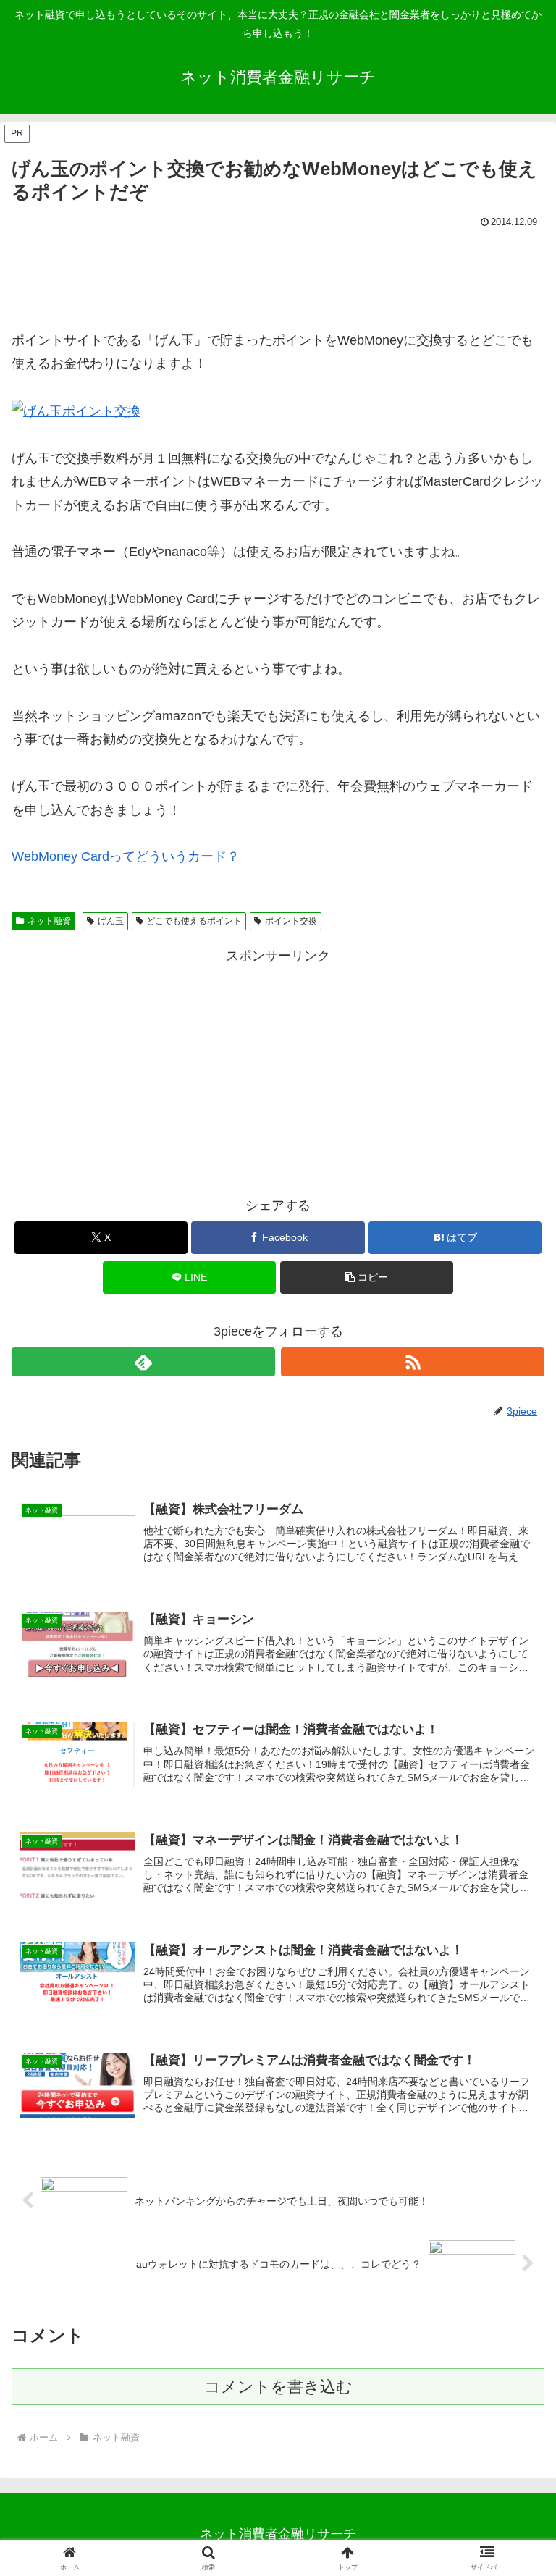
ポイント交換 (291, 921)
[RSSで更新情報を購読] (413, 1362)
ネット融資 (49, 921)
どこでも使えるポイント (194, 921)
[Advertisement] (278, 272)
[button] (367, 1278)
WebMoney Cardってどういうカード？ (126, 856)
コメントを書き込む (278, 2387)
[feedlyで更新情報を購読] (143, 1362)
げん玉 (111, 921)
